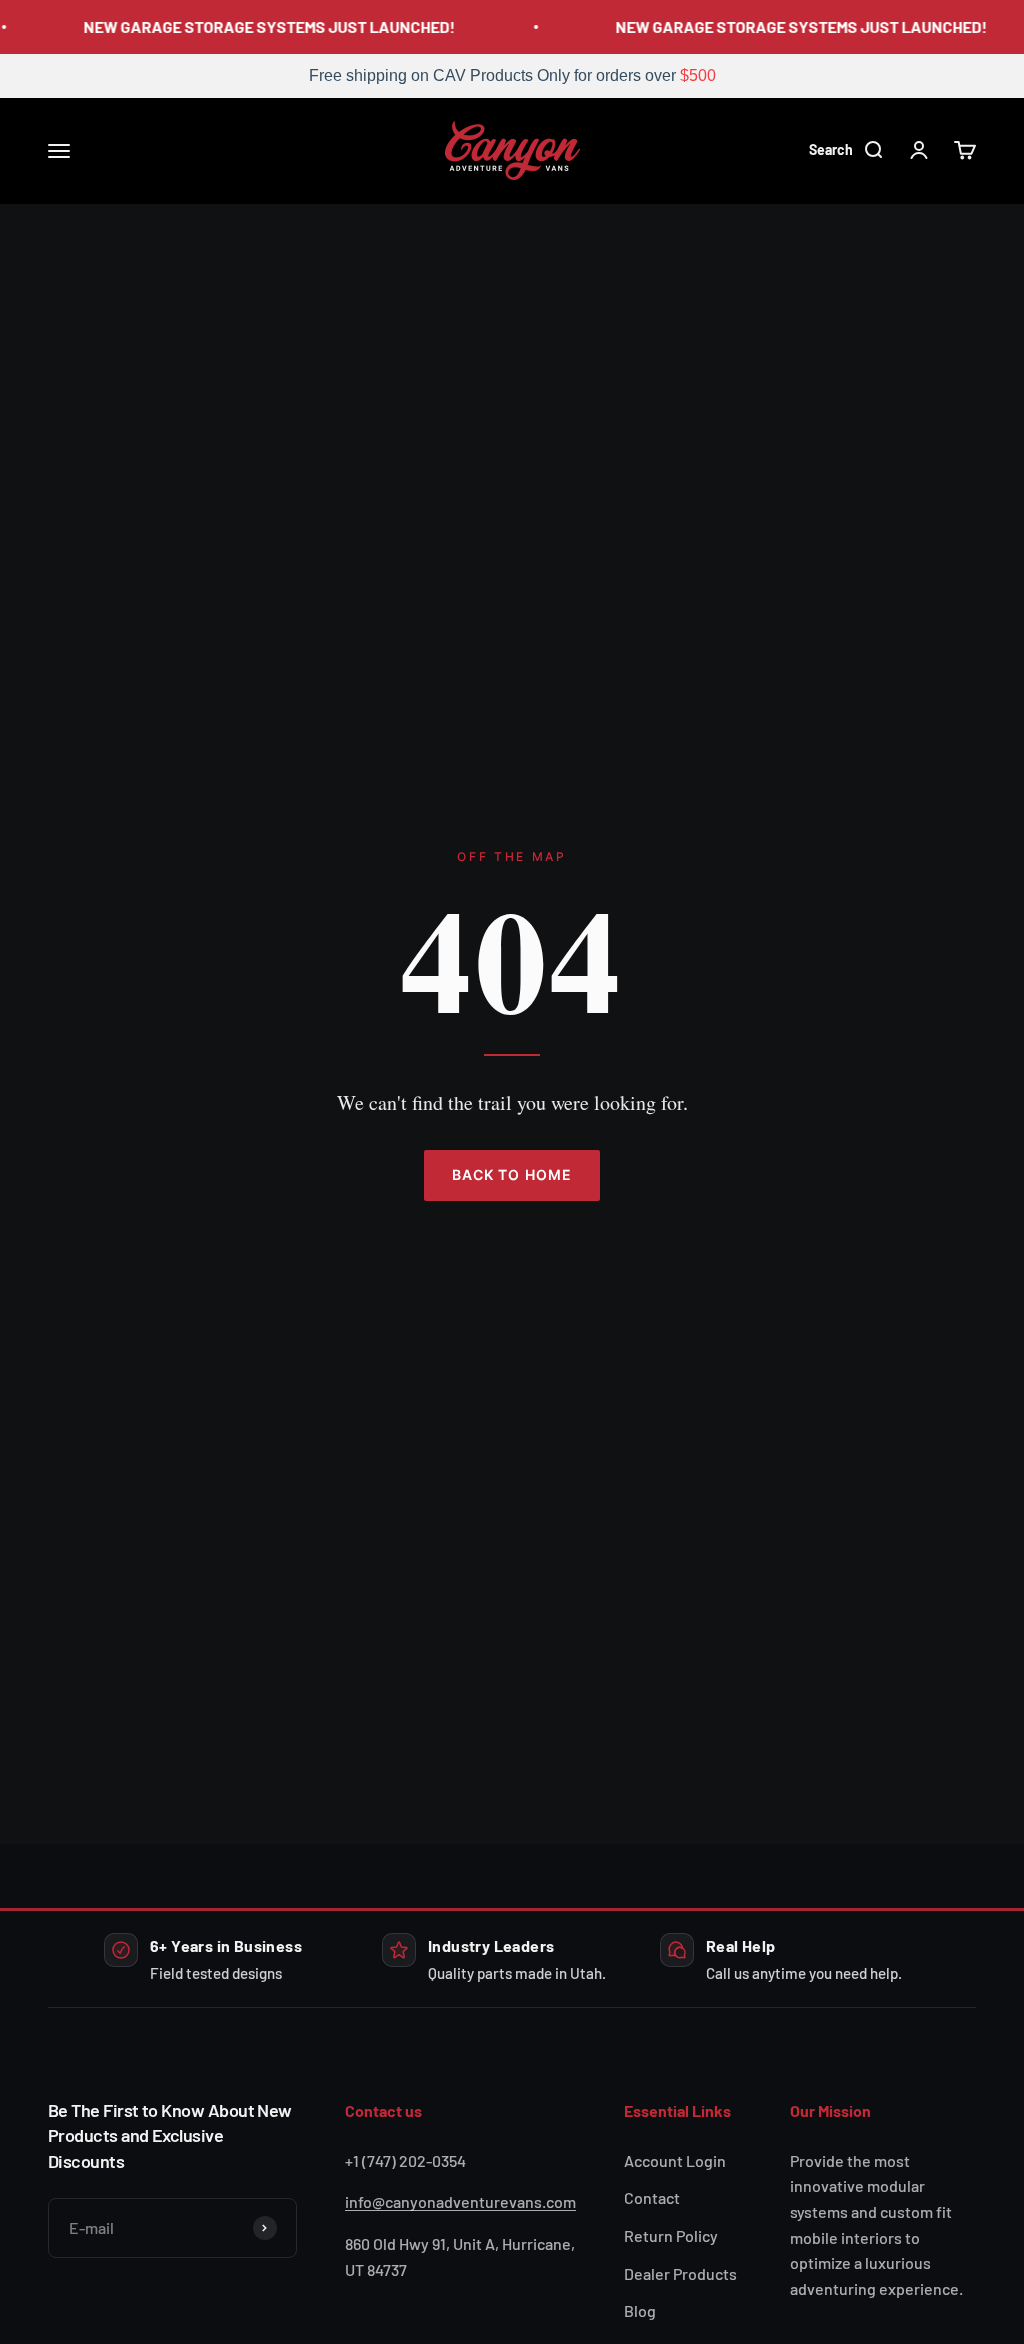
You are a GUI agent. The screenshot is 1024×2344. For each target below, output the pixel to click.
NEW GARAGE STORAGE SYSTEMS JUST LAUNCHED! (263, 26)
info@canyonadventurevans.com (460, 2201)
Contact (652, 2197)
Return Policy (671, 2235)
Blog (640, 2310)
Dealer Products (680, 2273)
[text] (512, 76)
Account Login (675, 2160)
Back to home (512, 1174)
